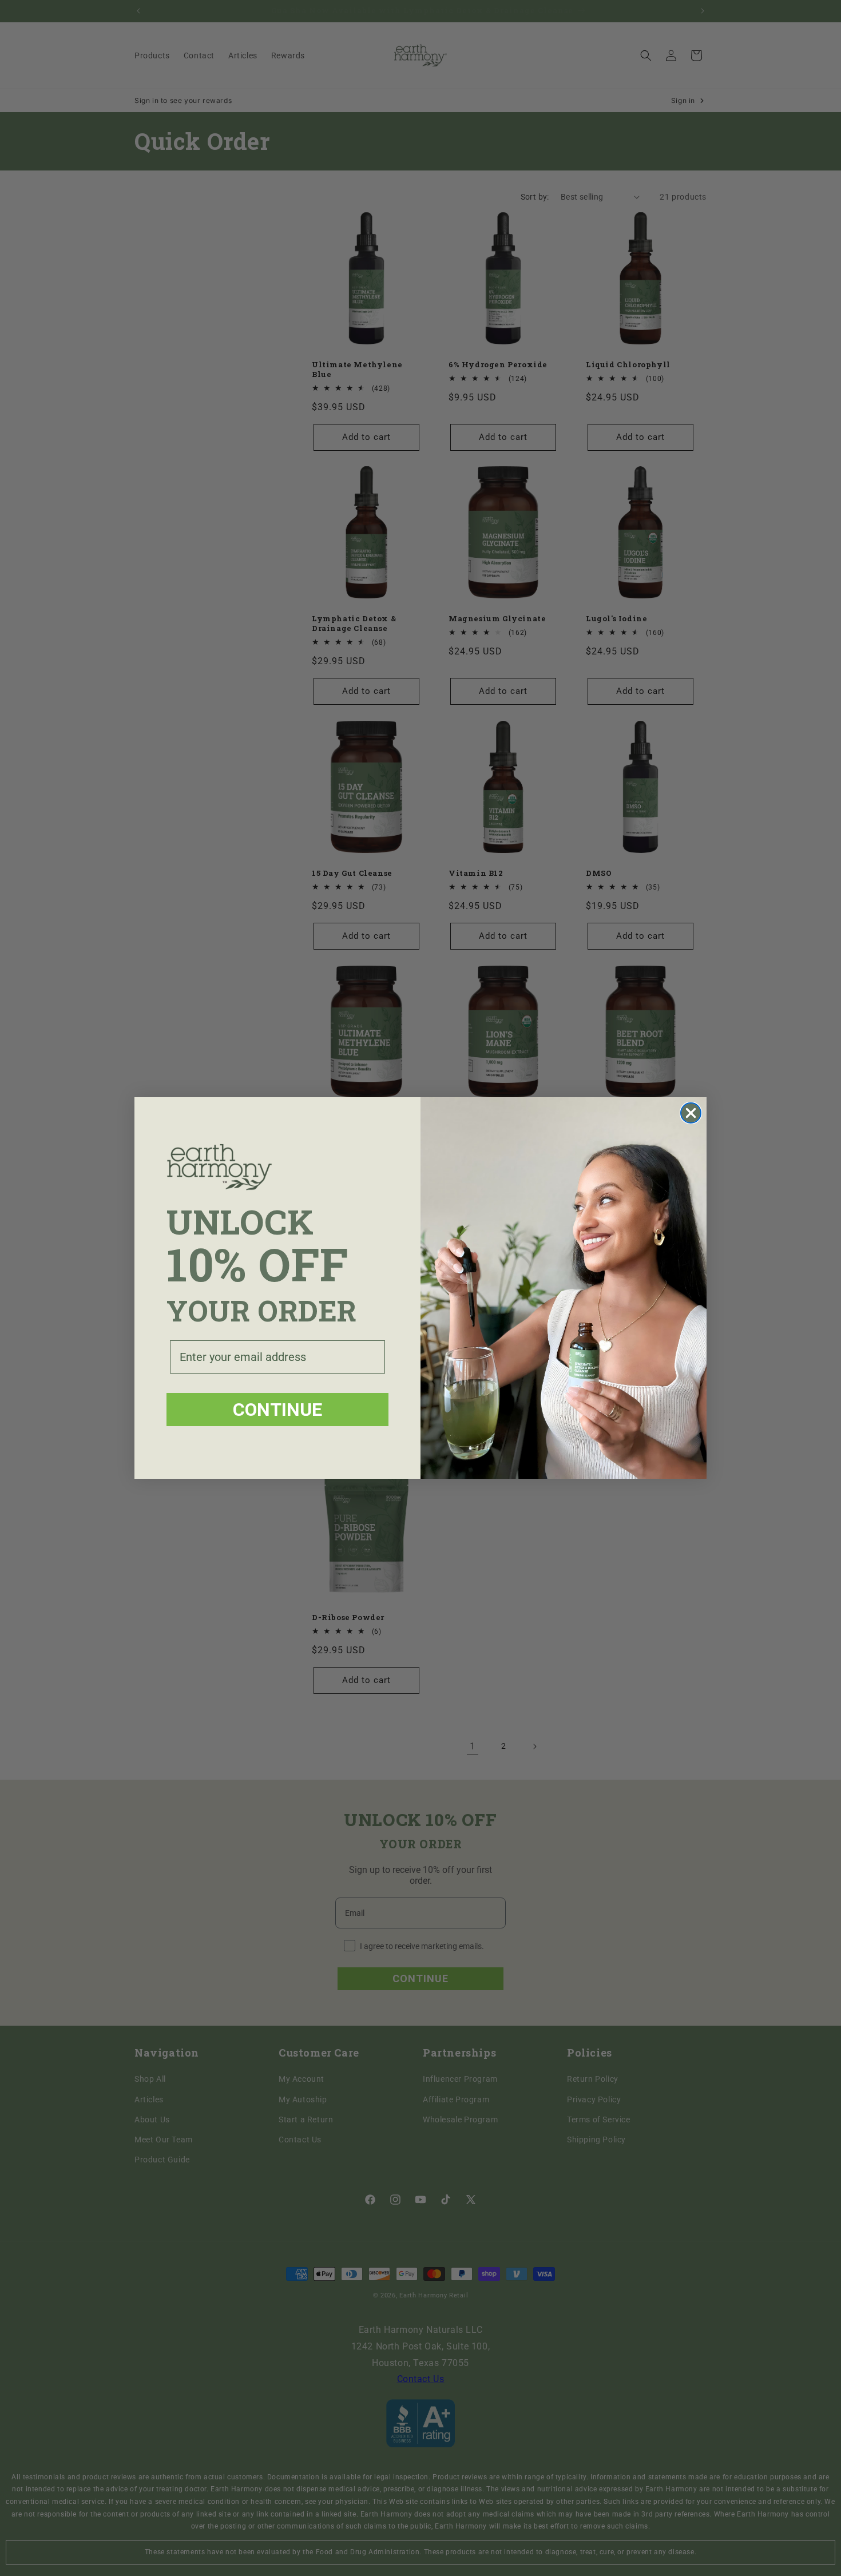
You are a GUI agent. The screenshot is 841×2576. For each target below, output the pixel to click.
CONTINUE (277, 1410)
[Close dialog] (691, 1113)
